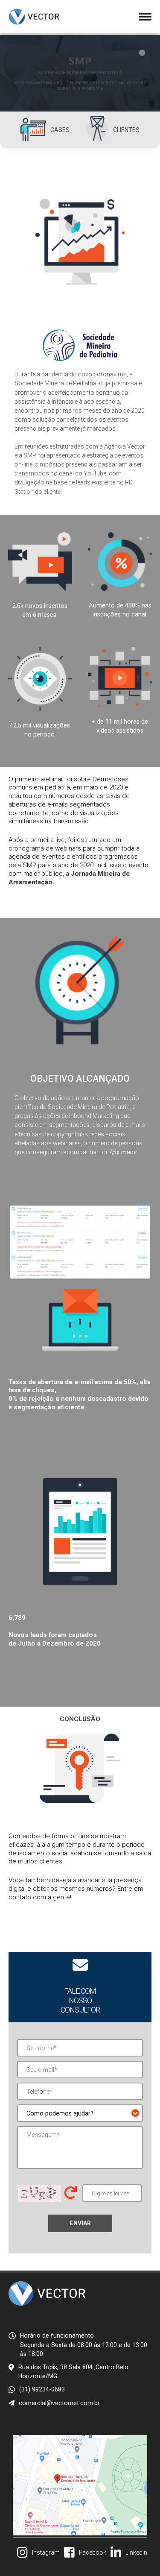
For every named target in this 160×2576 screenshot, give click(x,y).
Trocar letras (71, 2193)
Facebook (93, 2553)
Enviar (80, 2223)
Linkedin (136, 2553)
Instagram (46, 2553)
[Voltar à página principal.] (34, 17)
